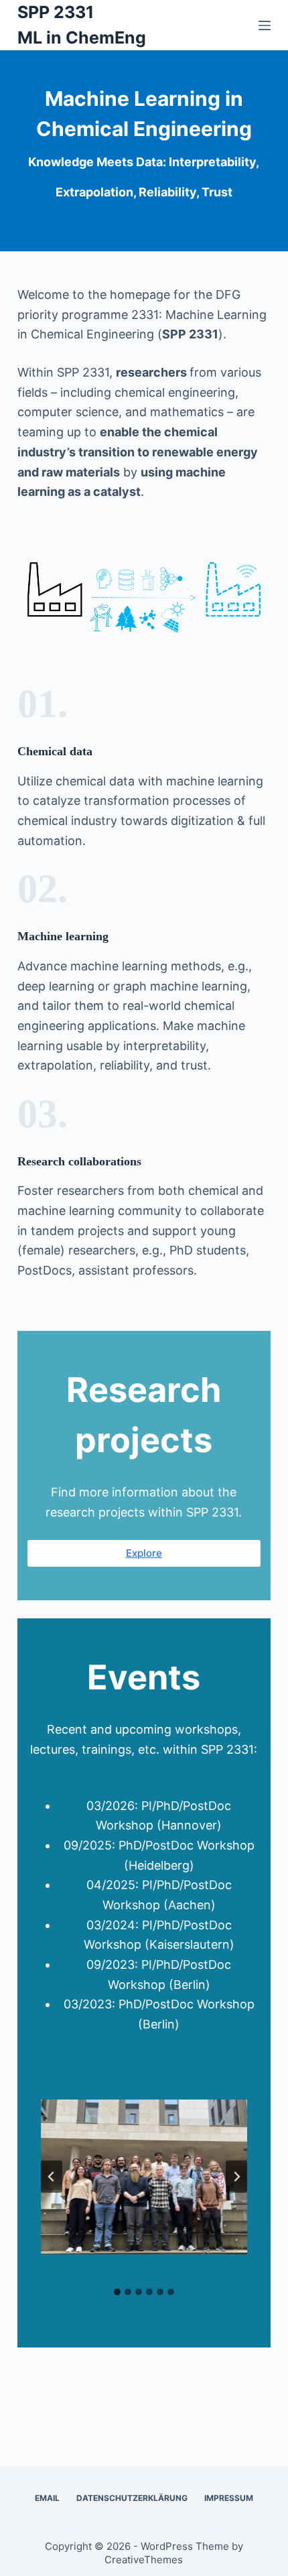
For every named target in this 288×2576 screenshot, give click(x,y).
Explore (144, 1553)
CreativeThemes (144, 2560)
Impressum (229, 2498)
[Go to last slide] (52, 2177)
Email (47, 2498)
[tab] (117, 2292)
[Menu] (265, 25)
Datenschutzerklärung (132, 2498)
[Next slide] (236, 2177)
